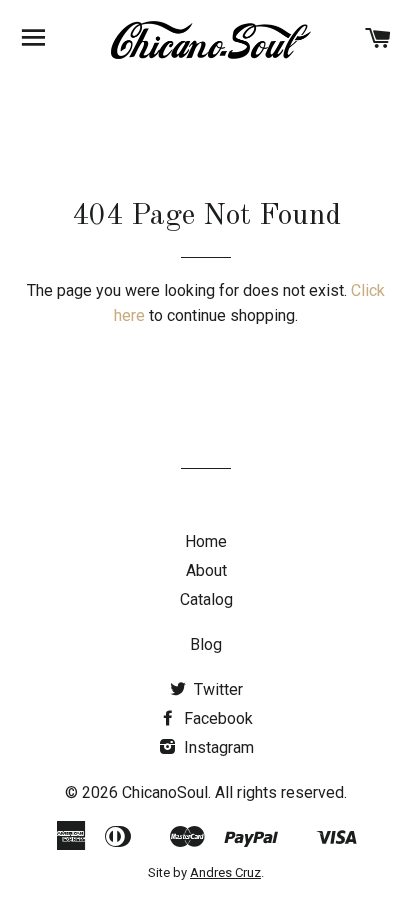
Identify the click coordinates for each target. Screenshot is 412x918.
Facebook (216, 718)
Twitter (216, 689)
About (206, 570)
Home (206, 541)
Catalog (206, 599)
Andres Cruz (225, 872)
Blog (206, 644)
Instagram (217, 747)
